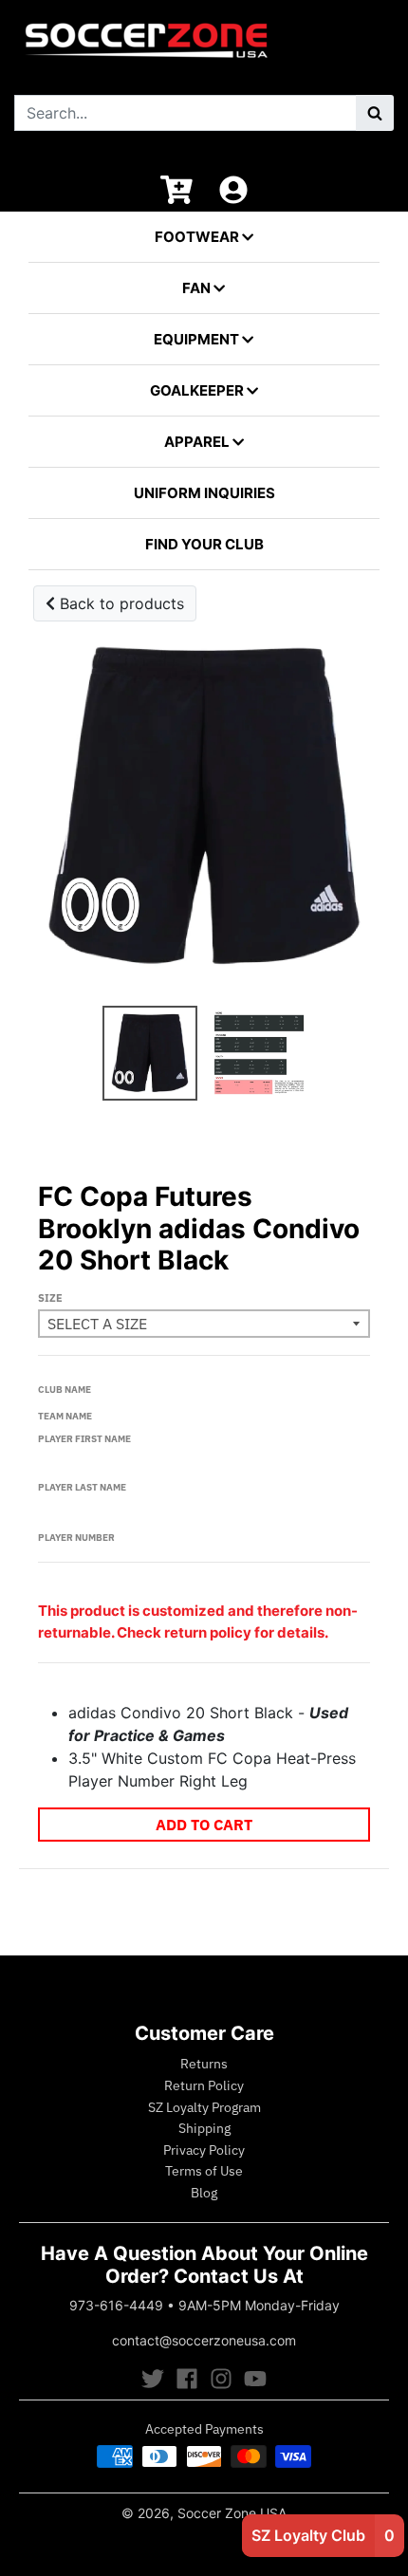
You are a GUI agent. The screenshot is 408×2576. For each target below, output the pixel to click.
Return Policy (204, 2085)
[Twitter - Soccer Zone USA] (153, 2379)
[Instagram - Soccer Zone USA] (221, 2379)
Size (50, 1298)
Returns (204, 2064)
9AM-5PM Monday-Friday (259, 2305)
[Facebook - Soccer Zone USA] (187, 2379)
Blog (204, 2193)
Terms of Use (204, 2171)
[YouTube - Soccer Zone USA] (255, 2379)
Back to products (120, 603)
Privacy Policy (204, 2150)
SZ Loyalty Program (204, 2107)
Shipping (204, 2128)
